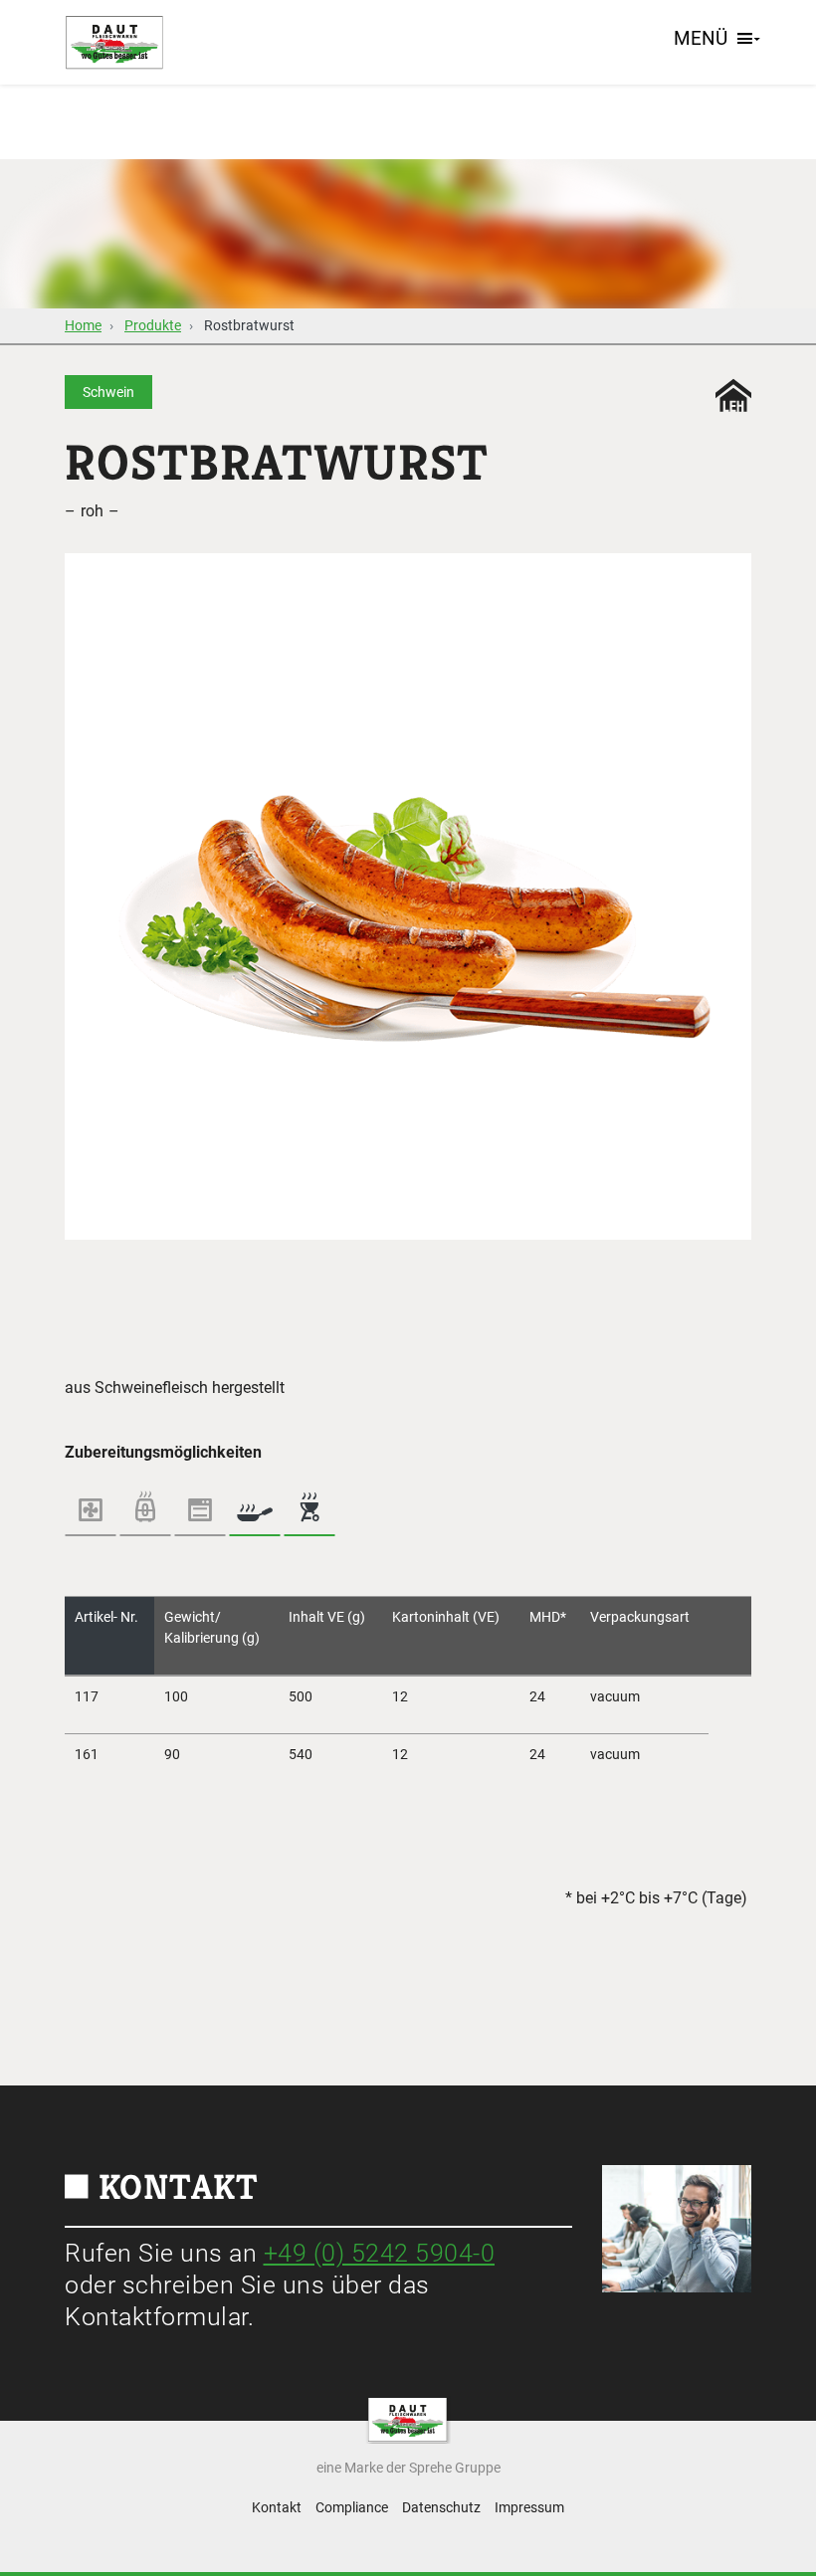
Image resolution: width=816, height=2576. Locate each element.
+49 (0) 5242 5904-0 (380, 2253)
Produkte (153, 325)
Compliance (352, 2507)
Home (83, 325)
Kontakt (277, 2507)
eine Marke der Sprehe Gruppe (408, 2468)
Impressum (529, 2507)
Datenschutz (441, 2507)
